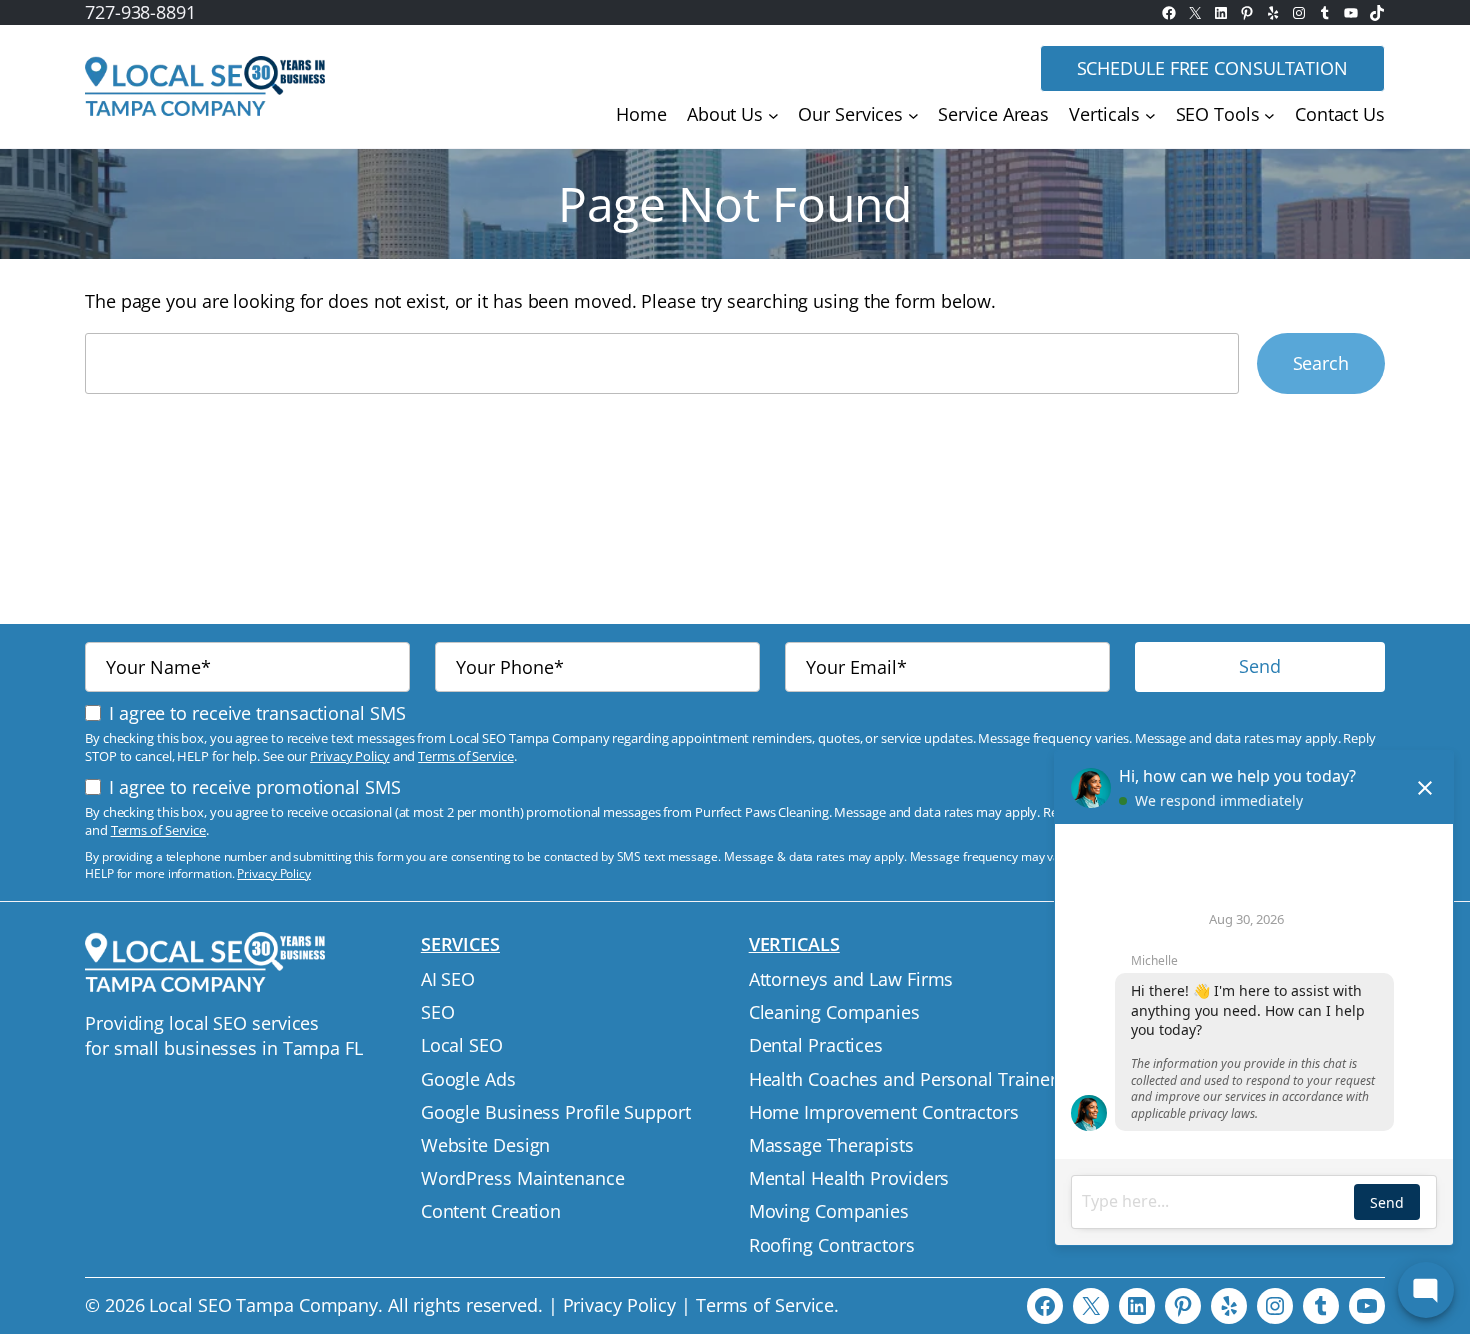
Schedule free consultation (1212, 68)
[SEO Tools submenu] (1269, 115)
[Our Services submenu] (913, 115)
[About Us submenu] (773, 115)
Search (1321, 363)
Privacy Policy (350, 756)
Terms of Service (465, 756)
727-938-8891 (140, 12)
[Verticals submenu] (1150, 115)
